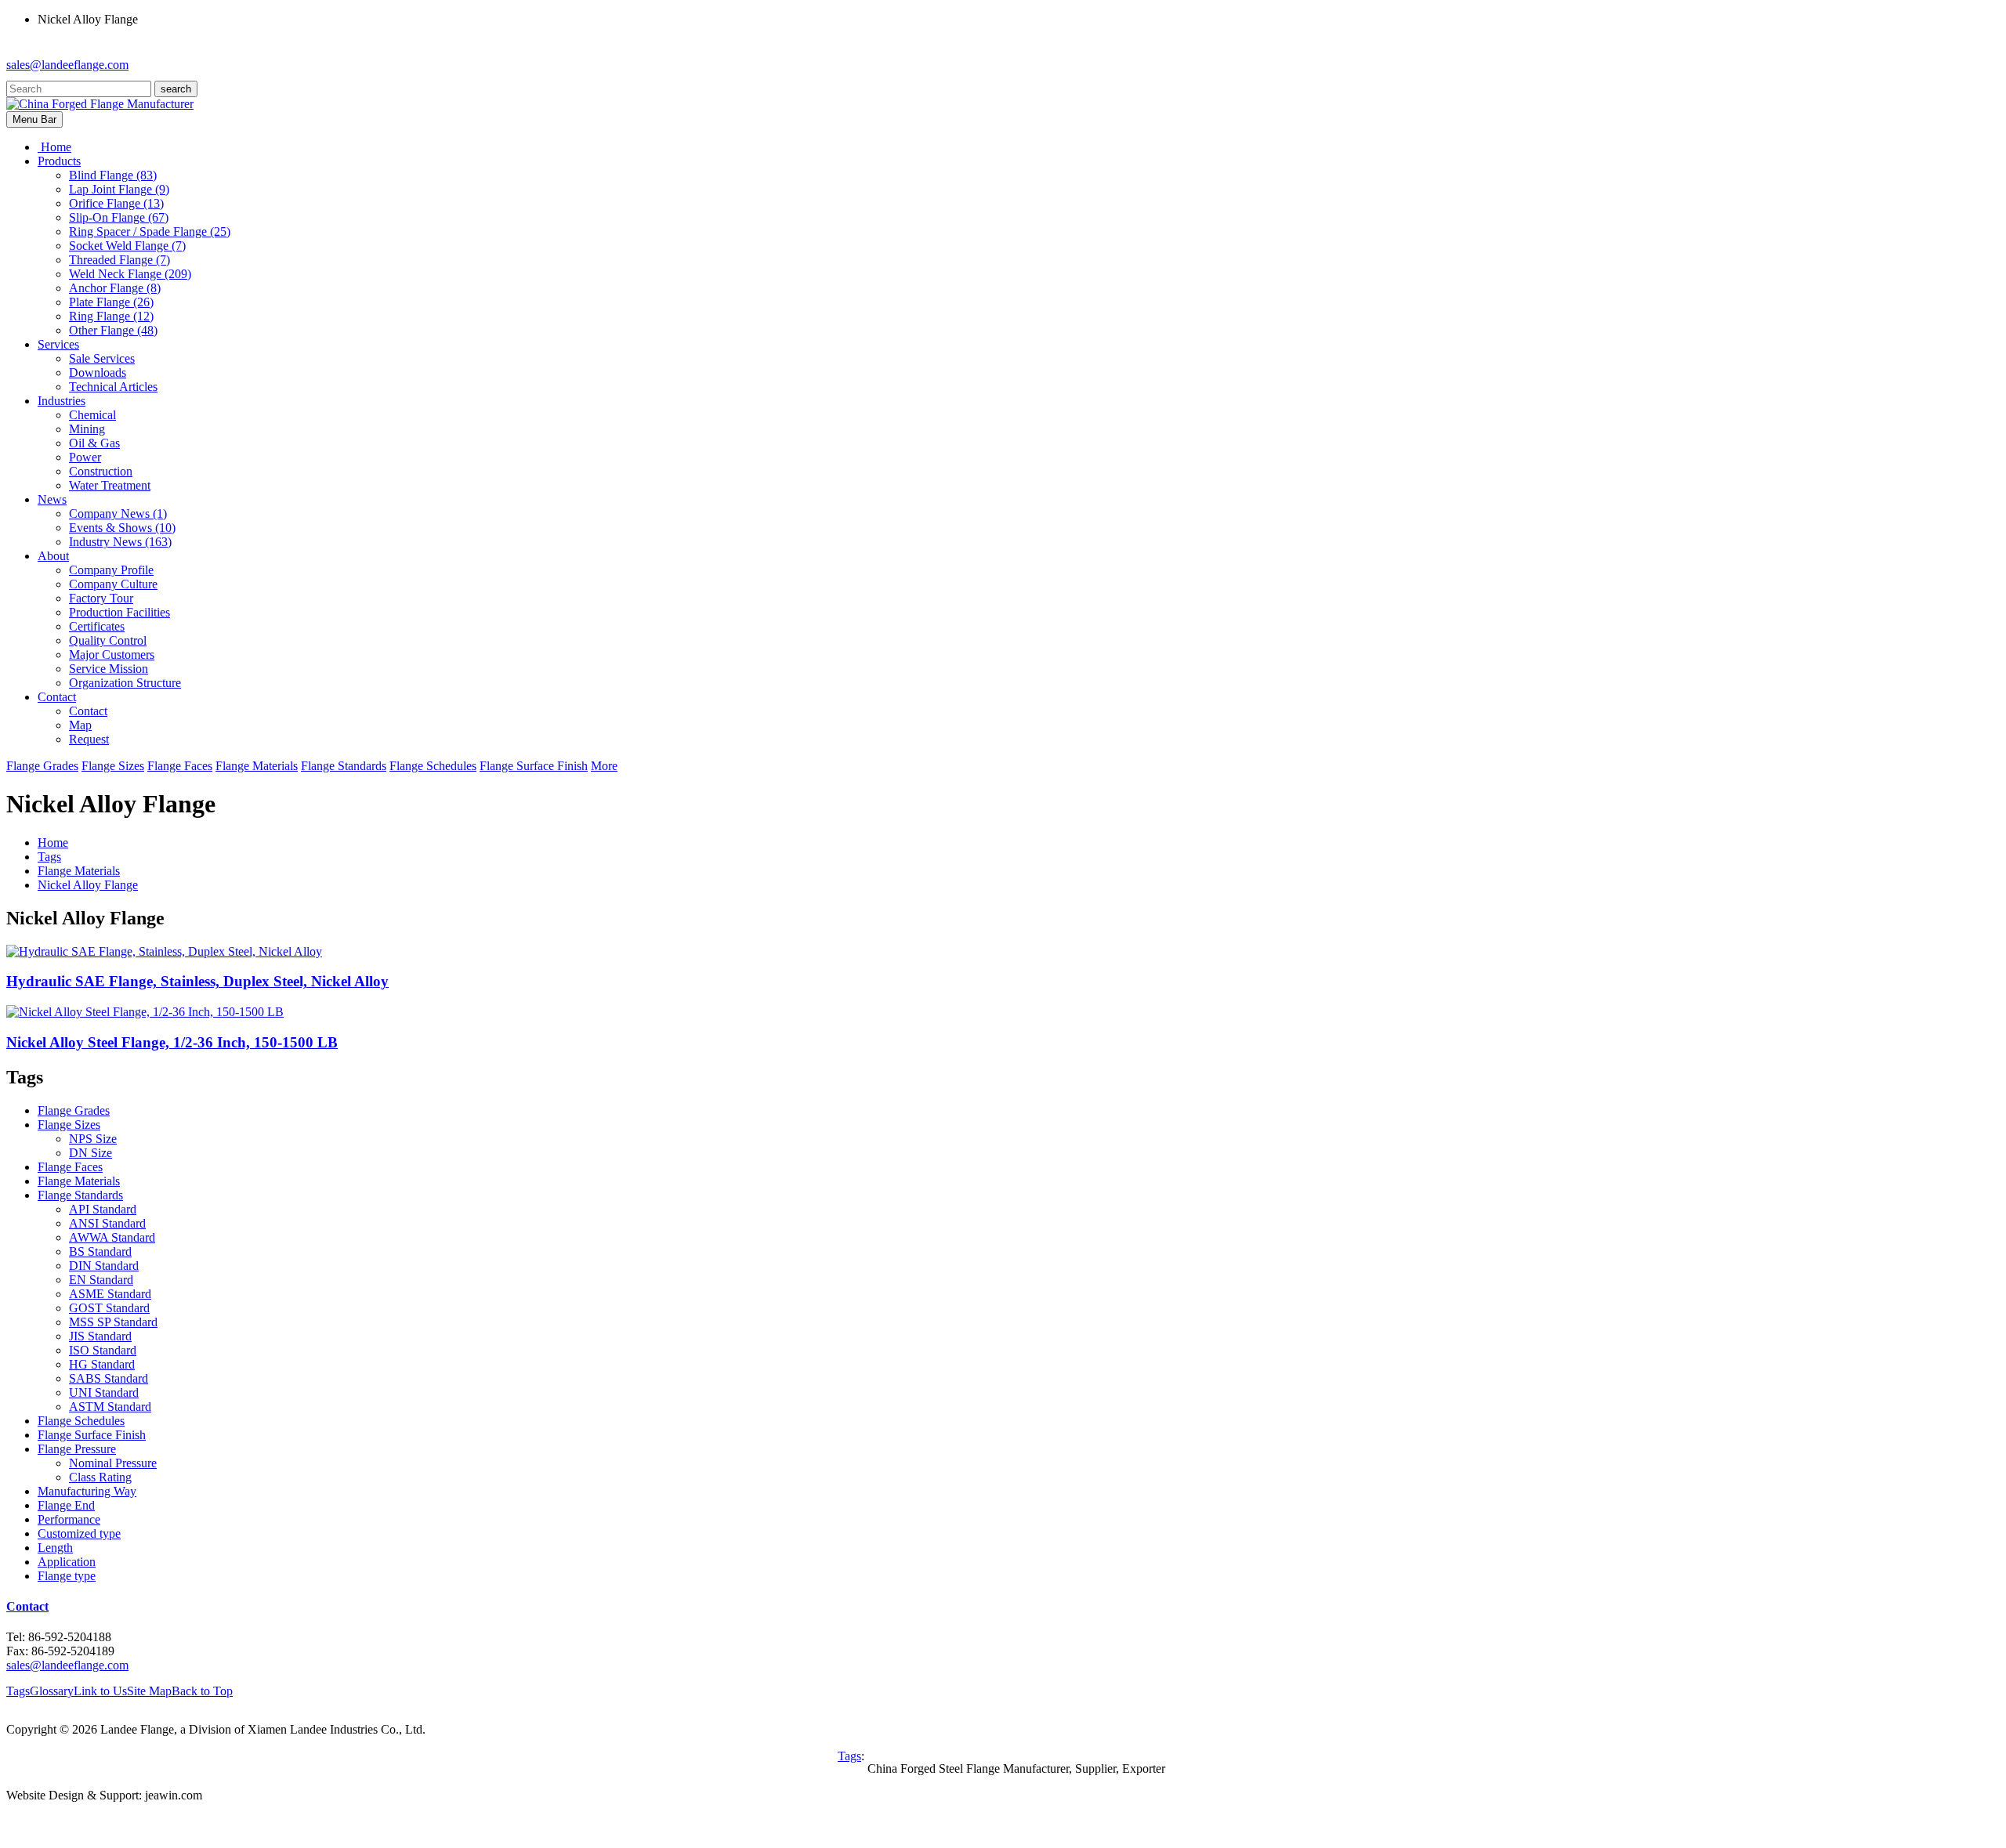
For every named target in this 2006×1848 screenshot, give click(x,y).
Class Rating (100, 1477)
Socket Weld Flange (127, 246)
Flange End (66, 1505)
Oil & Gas (94, 443)
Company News (118, 514)
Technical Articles (113, 387)
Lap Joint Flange (119, 189)
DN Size (91, 1153)
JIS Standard (100, 1336)
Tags (49, 857)
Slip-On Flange (119, 217)
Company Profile (111, 570)
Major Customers (112, 655)
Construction (101, 471)
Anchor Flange (115, 288)
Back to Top (202, 1691)
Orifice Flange (116, 203)
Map (80, 725)
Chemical (92, 415)
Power (85, 457)
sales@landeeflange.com (67, 65)
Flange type (67, 1576)
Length (55, 1548)
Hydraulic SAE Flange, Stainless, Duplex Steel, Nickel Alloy (197, 981)
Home (53, 843)
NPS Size (93, 1139)
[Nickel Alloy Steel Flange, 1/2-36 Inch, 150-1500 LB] (145, 1012)
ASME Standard (110, 1294)
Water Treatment (110, 485)
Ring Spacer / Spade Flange (150, 231)
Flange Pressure (77, 1449)
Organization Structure (125, 683)
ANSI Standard (107, 1223)
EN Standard (101, 1280)
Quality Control (108, 640)
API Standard (103, 1209)
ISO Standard (103, 1350)
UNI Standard (104, 1392)
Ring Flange (111, 316)
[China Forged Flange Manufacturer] (100, 104)
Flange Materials (257, 766)
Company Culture (113, 584)
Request (89, 739)
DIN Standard (104, 1266)
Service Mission (109, 669)
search (176, 89)
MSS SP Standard (113, 1322)
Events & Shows (122, 528)
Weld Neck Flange (130, 274)
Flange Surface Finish (534, 766)
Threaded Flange (119, 260)
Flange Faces (180, 766)
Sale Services (102, 358)
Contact (88, 711)
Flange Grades (42, 766)
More (604, 766)
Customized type (79, 1533)
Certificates (97, 626)
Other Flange (113, 330)
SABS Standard (109, 1378)
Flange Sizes (113, 766)
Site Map (149, 1691)
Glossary (52, 1691)
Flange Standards (344, 766)
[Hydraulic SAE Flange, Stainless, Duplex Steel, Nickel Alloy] (164, 951)
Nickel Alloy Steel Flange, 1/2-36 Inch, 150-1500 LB (172, 1042)
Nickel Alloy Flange (88, 885)
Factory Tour (101, 598)
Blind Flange (113, 175)
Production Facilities (119, 612)
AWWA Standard (112, 1237)
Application (67, 1562)
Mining (87, 429)
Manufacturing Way (87, 1491)
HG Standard (102, 1364)
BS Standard (100, 1251)
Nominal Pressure (113, 1463)
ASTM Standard (110, 1407)
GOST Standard (109, 1308)
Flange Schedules (433, 766)
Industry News (120, 542)
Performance (69, 1519)
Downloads (98, 372)
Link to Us (100, 1691)
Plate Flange (111, 302)
